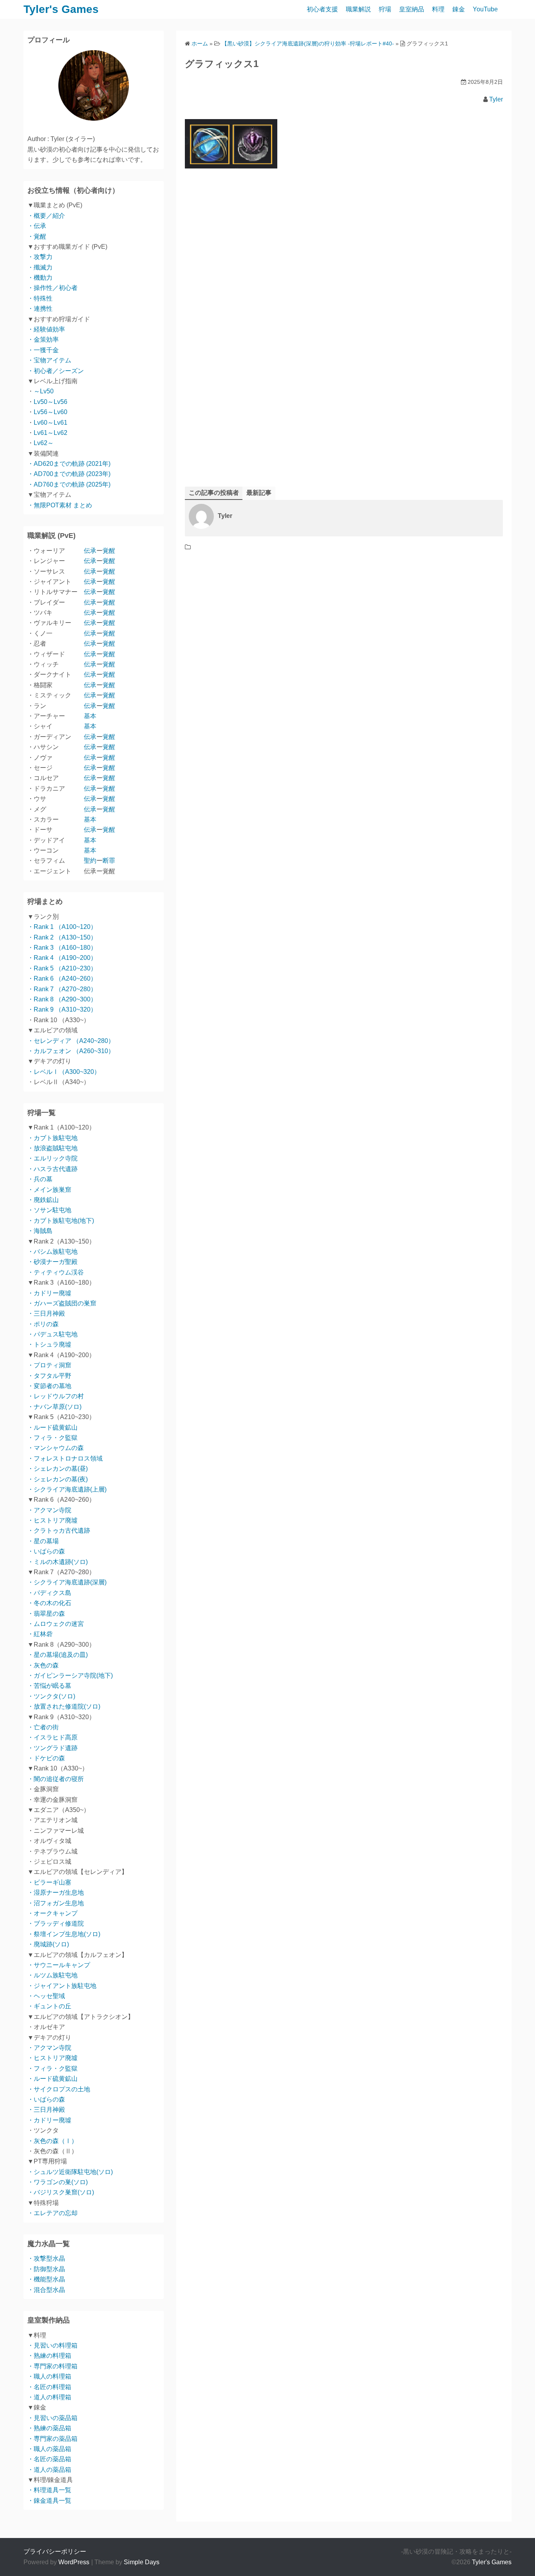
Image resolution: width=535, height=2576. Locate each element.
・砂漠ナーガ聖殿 (52, 1262)
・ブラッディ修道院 (56, 1923)
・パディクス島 (49, 1593)
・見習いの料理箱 (52, 2345)
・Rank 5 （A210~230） (62, 968)
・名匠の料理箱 (49, 2387)
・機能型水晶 (46, 2279)
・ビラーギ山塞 (49, 1882)
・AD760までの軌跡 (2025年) (69, 484)
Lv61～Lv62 (51, 433)
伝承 (90, 551)
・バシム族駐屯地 (52, 1252)
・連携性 (40, 309)
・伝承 (37, 226)
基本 (90, 716)
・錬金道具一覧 (49, 2501)
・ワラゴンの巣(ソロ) (58, 2182)
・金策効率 (43, 339)
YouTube (485, 9)
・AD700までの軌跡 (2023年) (69, 474)
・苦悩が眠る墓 (49, 1686)
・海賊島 (40, 1231)
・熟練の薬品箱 (49, 2428)
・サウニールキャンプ (59, 1965)
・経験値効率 (46, 329)
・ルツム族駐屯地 (52, 1975)
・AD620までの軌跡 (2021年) (69, 464)
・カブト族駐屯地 (52, 1138)
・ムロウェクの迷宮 (56, 1624)
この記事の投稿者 (214, 493)
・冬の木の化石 (49, 1603)
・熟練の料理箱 (49, 2356)
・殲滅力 (40, 267)
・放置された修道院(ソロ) (64, 1706)
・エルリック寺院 (52, 1158)
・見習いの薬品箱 (52, 2418)
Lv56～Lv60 (51, 412)
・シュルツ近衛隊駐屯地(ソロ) (70, 2172)
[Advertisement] (344, 274)
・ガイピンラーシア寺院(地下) (70, 1675)
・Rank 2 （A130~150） (62, 937)
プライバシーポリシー (55, 2552)
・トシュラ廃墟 (49, 1344)
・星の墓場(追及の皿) (58, 1655)
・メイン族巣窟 (49, 1190)
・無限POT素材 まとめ (60, 505)
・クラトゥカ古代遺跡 (59, 1531)
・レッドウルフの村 (56, 1396)
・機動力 (40, 278)
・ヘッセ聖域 (46, 1996)
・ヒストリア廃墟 (52, 1520)
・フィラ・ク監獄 (52, 1438)
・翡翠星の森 (46, 1614)
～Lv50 (44, 391)
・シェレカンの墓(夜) (58, 1479)
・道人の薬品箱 (49, 2470)
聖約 (90, 861)
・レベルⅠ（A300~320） (64, 1072)
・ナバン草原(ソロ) (54, 1407)
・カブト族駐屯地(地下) (61, 1221)
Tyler (496, 99)
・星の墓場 (43, 1541)
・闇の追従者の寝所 (56, 1779)
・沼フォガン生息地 (56, 1903)
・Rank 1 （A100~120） (62, 927)
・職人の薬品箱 (49, 2449)
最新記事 (259, 493)
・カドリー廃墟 (49, 1293)
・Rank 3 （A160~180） (62, 948)
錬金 (459, 9)
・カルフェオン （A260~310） (71, 1051)
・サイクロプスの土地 (59, 2089)
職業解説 (358, 9)
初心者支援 (322, 9)
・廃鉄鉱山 (43, 1200)
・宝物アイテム (49, 360)
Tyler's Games (61, 9)
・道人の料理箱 (49, 2397)
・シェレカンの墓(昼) (58, 1469)
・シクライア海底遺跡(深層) (67, 1582)
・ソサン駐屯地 (49, 1210)
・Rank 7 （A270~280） (62, 989)
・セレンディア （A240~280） (71, 1041)
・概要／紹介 (46, 216)
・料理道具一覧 (49, 2490)
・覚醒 (37, 236)
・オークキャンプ (52, 1913)
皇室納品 (412, 9)
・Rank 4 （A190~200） (62, 958)
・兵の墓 (40, 1179)
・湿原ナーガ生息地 (56, 1893)
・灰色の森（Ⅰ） (52, 2141)
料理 (438, 9)
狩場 (385, 9)
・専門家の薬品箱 (52, 2439)
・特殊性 (40, 298)
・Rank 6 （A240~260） (62, 978)
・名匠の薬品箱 (49, 2459)
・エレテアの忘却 (52, 2213)
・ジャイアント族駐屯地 (62, 1986)
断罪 (109, 861)
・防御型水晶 (46, 2269)
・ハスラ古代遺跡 (52, 1169)
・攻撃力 (40, 257)
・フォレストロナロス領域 (65, 1458)
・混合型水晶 (46, 2290)
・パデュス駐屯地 (52, 1334)
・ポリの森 (43, 1324)
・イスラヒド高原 (52, 1737)
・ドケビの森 (46, 1758)
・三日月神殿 (46, 1313)
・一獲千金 (43, 350)
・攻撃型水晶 (46, 2258)
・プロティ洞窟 (49, 1365)
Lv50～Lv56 (51, 402)
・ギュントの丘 (49, 2006)
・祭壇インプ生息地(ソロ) (64, 1934)
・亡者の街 (43, 1727)
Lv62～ (44, 443)
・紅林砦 (40, 1634)
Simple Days (142, 2562)
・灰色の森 (43, 1665)
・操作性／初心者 (52, 288)
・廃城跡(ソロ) (48, 1944)
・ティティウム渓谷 (56, 1272)
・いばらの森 (46, 1551)
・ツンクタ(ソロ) (51, 1696)
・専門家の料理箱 (52, 2366)
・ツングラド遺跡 (52, 1748)
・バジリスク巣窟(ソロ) (61, 2192)
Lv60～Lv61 (51, 423)
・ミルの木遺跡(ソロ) (58, 1562)
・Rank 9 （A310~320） (62, 1009)
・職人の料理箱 (49, 2376)
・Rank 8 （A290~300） (62, 999)
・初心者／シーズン (56, 371)
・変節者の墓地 (49, 1386)
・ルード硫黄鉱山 (52, 1427)
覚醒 (109, 551)
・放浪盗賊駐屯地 (52, 1148)
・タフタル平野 (49, 1376)
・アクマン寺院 (49, 1510)
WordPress (74, 2562)
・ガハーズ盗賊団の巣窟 (62, 1303)
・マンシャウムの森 (56, 1448)
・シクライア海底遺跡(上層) (67, 1489)
